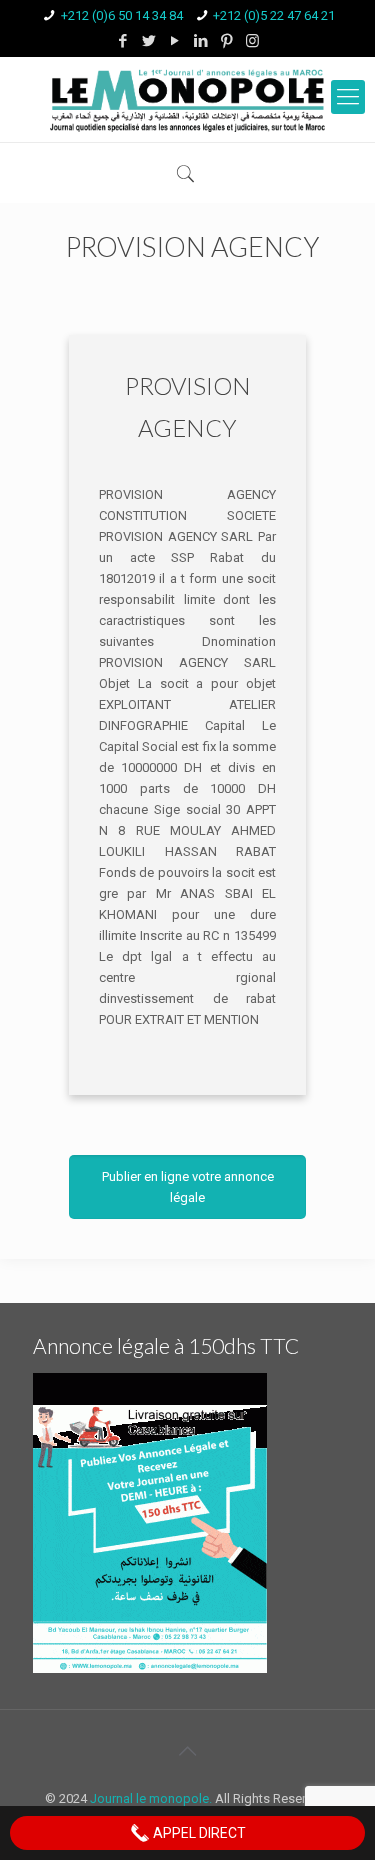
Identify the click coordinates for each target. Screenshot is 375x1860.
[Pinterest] (226, 41)
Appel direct (198, 1833)
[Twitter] (148, 41)
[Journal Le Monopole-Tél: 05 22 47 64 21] (187, 99)
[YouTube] (174, 41)
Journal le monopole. (151, 1798)
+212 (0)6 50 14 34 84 (122, 15)
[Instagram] (252, 41)
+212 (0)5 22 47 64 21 (274, 15)
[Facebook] (122, 41)
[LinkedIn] (200, 41)
